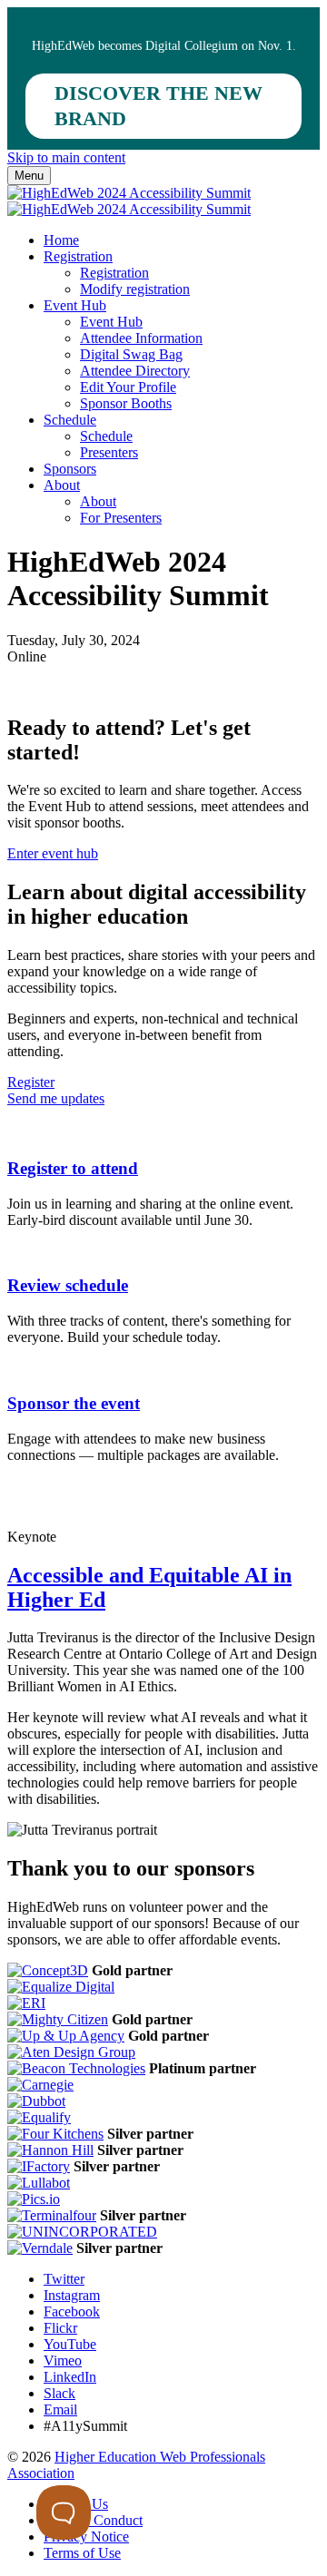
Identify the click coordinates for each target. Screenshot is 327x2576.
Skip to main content (66, 157)
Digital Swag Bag (131, 354)
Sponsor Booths (126, 403)
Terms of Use (82, 2553)
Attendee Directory (135, 371)
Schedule (70, 420)
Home (61, 240)
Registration (78, 256)
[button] (53, 853)
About (62, 485)
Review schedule (68, 1285)
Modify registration (135, 289)
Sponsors (70, 469)
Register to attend (73, 1168)
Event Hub (75, 305)
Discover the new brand (159, 106)
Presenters (109, 452)
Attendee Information (141, 338)
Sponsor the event (74, 1403)
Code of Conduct (93, 2520)
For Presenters (121, 518)
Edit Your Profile (128, 387)
